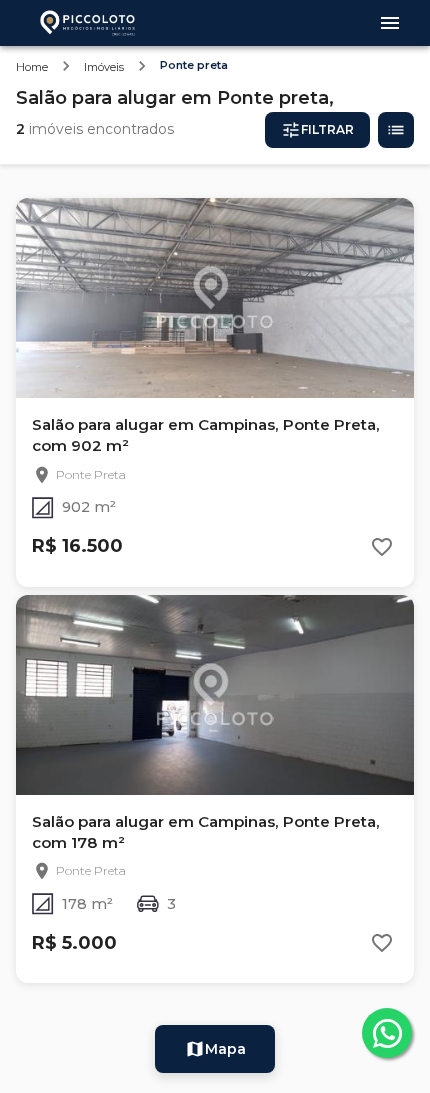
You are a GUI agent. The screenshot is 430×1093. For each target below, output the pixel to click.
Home (32, 67)
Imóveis (104, 67)
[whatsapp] (387, 1033)
